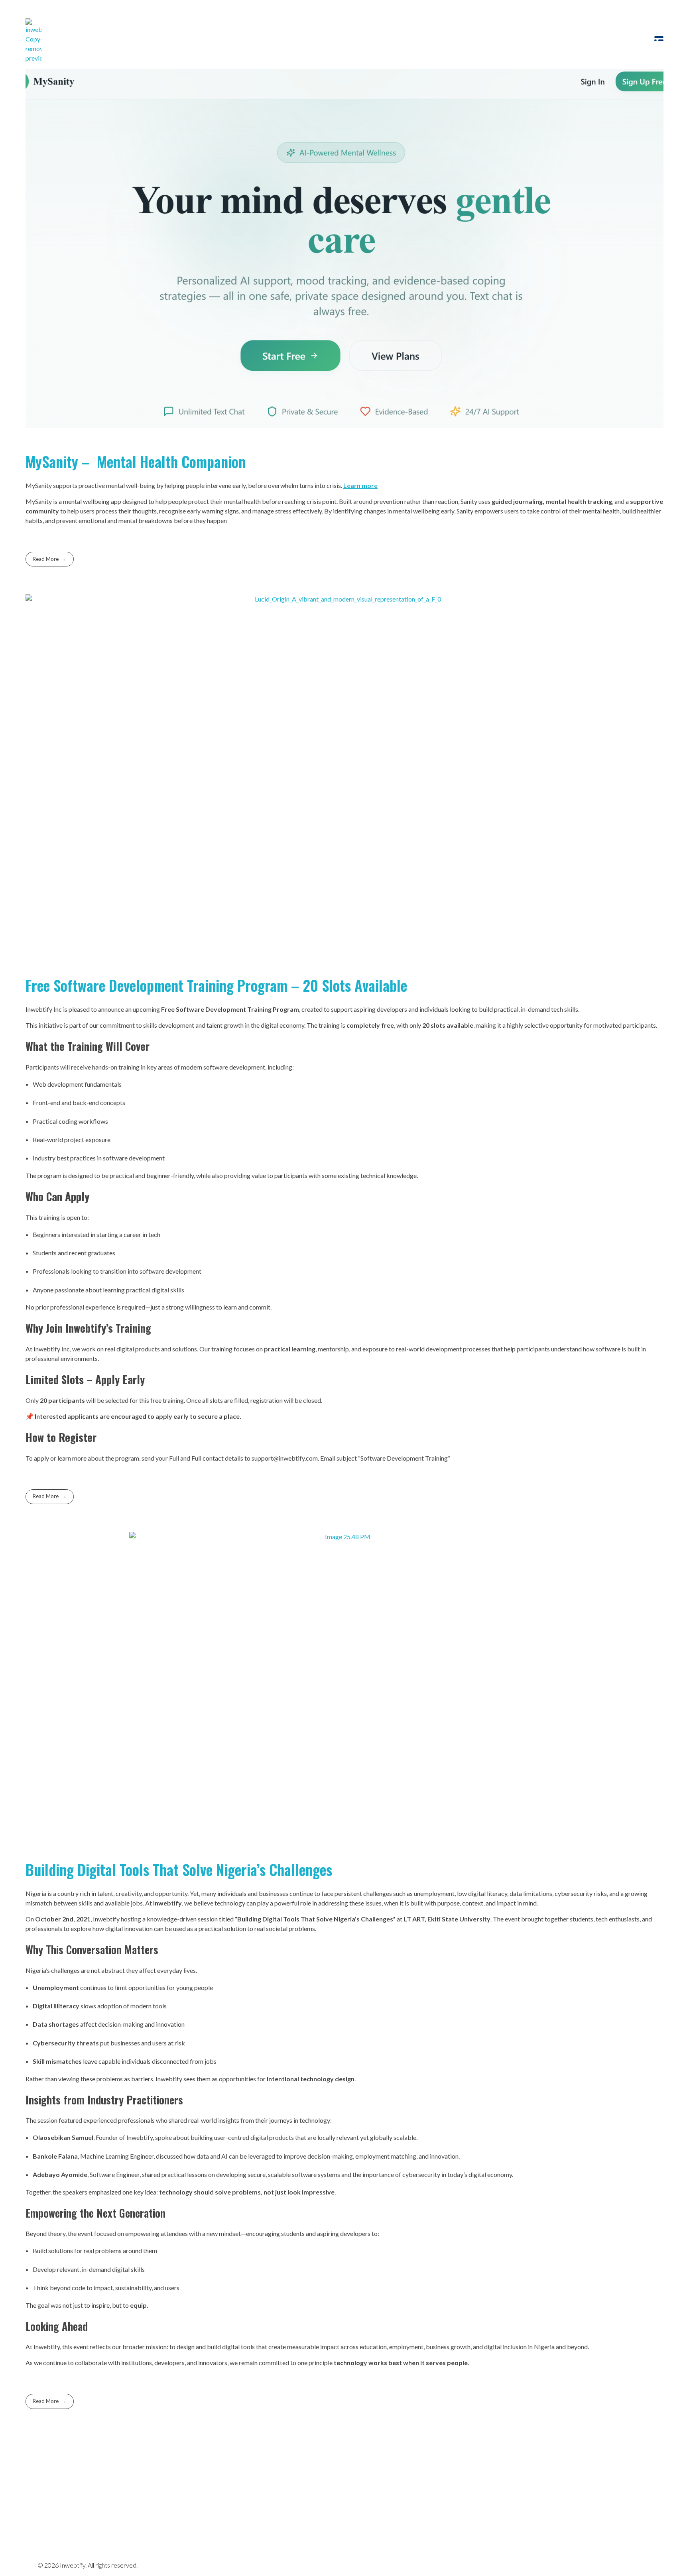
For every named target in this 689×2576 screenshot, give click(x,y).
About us (269, 2492)
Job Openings (221, 2492)
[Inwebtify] (33, 41)
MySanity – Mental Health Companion (136, 461)
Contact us (312, 2492)
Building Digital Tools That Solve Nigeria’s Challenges (179, 1869)
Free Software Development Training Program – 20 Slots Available (216, 985)
